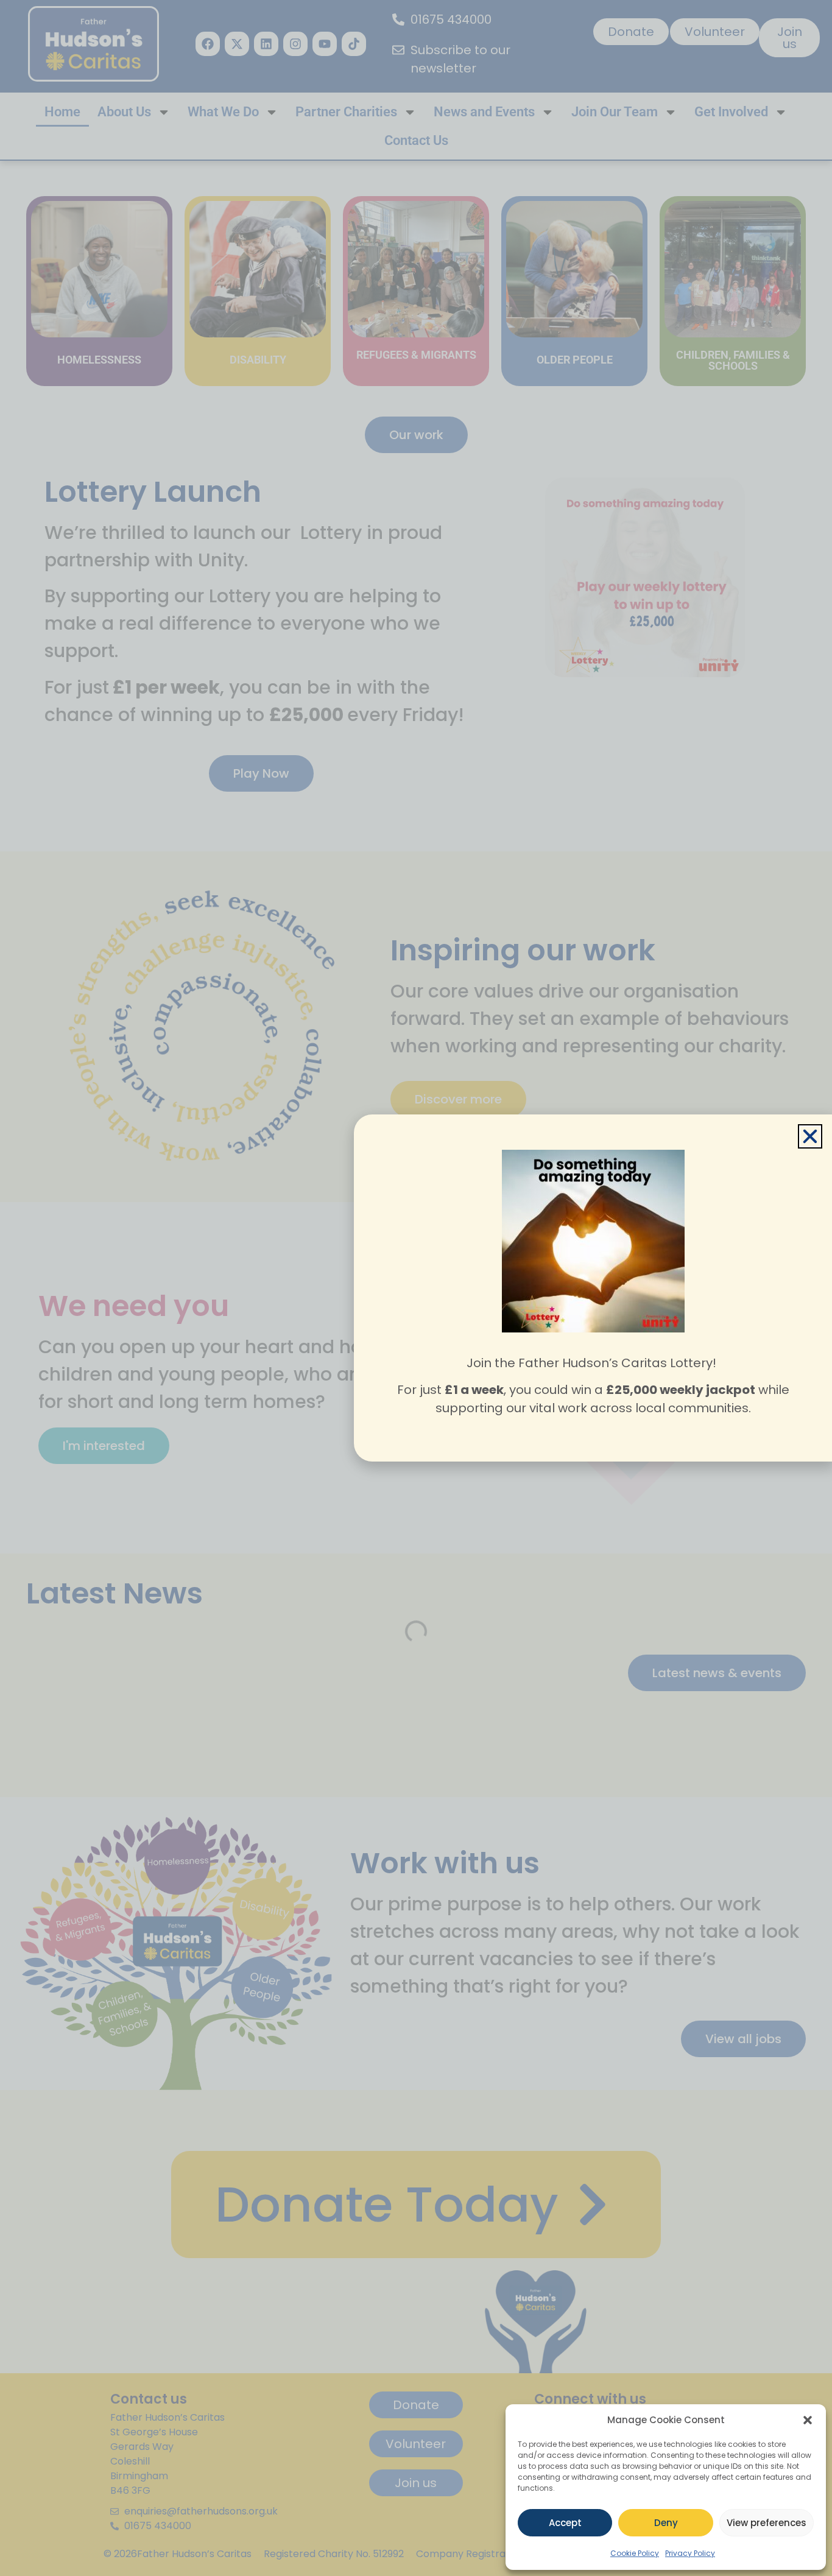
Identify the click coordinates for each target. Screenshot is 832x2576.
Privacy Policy (690, 2553)
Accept (565, 2523)
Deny (666, 2523)
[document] (416, 1288)
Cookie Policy (635, 2553)
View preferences (767, 2523)
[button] (808, 2420)
